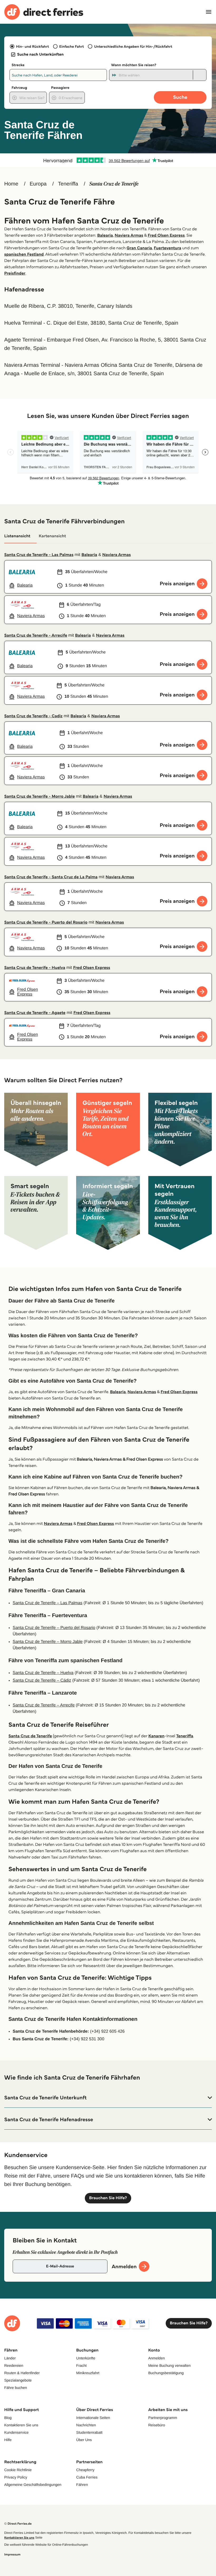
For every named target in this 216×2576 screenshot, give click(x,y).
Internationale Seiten (93, 2418)
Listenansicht (17, 536)
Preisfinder (15, 273)
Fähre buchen (16, 2388)
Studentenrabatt (89, 2432)
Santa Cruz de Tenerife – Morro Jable (48, 1642)
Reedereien (14, 2365)
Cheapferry (85, 2470)
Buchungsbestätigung (166, 2373)
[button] (108, 2098)
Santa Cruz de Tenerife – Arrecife (44, 1705)
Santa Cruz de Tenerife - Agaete (35, 1013)
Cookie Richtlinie (18, 2470)
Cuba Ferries (87, 2477)
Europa (38, 184)
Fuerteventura (168, 248)
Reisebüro (157, 2425)
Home (11, 184)
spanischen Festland (24, 254)
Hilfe (8, 2440)
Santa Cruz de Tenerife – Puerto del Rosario (54, 1628)
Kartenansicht (52, 536)
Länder (10, 2358)
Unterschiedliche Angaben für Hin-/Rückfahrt (133, 46)
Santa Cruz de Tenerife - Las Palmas (39, 555)
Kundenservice (16, 2432)
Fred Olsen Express (166, 235)
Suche (180, 97)
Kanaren (156, 1736)
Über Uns (84, 2440)
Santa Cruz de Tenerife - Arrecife (36, 635)
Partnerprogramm (163, 2418)
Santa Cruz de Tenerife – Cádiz (42, 1680)
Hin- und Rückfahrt (33, 46)
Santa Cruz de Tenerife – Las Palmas (48, 1603)
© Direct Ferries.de (18, 2524)
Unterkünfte (86, 2358)
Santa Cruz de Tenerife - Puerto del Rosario (46, 922)
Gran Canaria (139, 248)
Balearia (105, 235)
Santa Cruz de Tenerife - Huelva (35, 968)
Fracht (81, 2365)
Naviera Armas (129, 235)
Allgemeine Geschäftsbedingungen (33, 2485)
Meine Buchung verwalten (170, 2365)
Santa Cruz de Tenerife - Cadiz (33, 716)
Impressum (12, 2555)
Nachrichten (86, 2425)
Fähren (82, 2485)
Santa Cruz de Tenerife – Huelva (43, 1673)
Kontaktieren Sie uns (21, 2425)
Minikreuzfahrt (88, 2373)
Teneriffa (68, 184)
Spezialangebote (18, 2380)
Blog (8, 2418)
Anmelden (157, 2358)
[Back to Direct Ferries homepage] (44, 12)
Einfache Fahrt (72, 46)
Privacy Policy (16, 2477)
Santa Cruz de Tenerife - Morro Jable (40, 796)
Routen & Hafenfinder (22, 2373)
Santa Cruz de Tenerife (30, 1736)
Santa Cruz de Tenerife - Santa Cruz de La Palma (51, 877)
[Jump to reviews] (108, 160)
